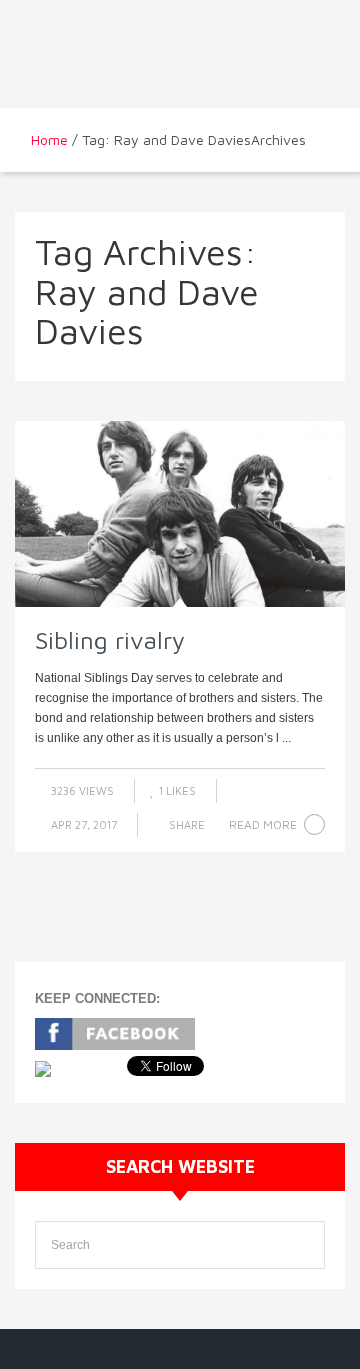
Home (49, 139)
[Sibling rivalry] (180, 514)
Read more (263, 824)
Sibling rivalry (110, 640)
